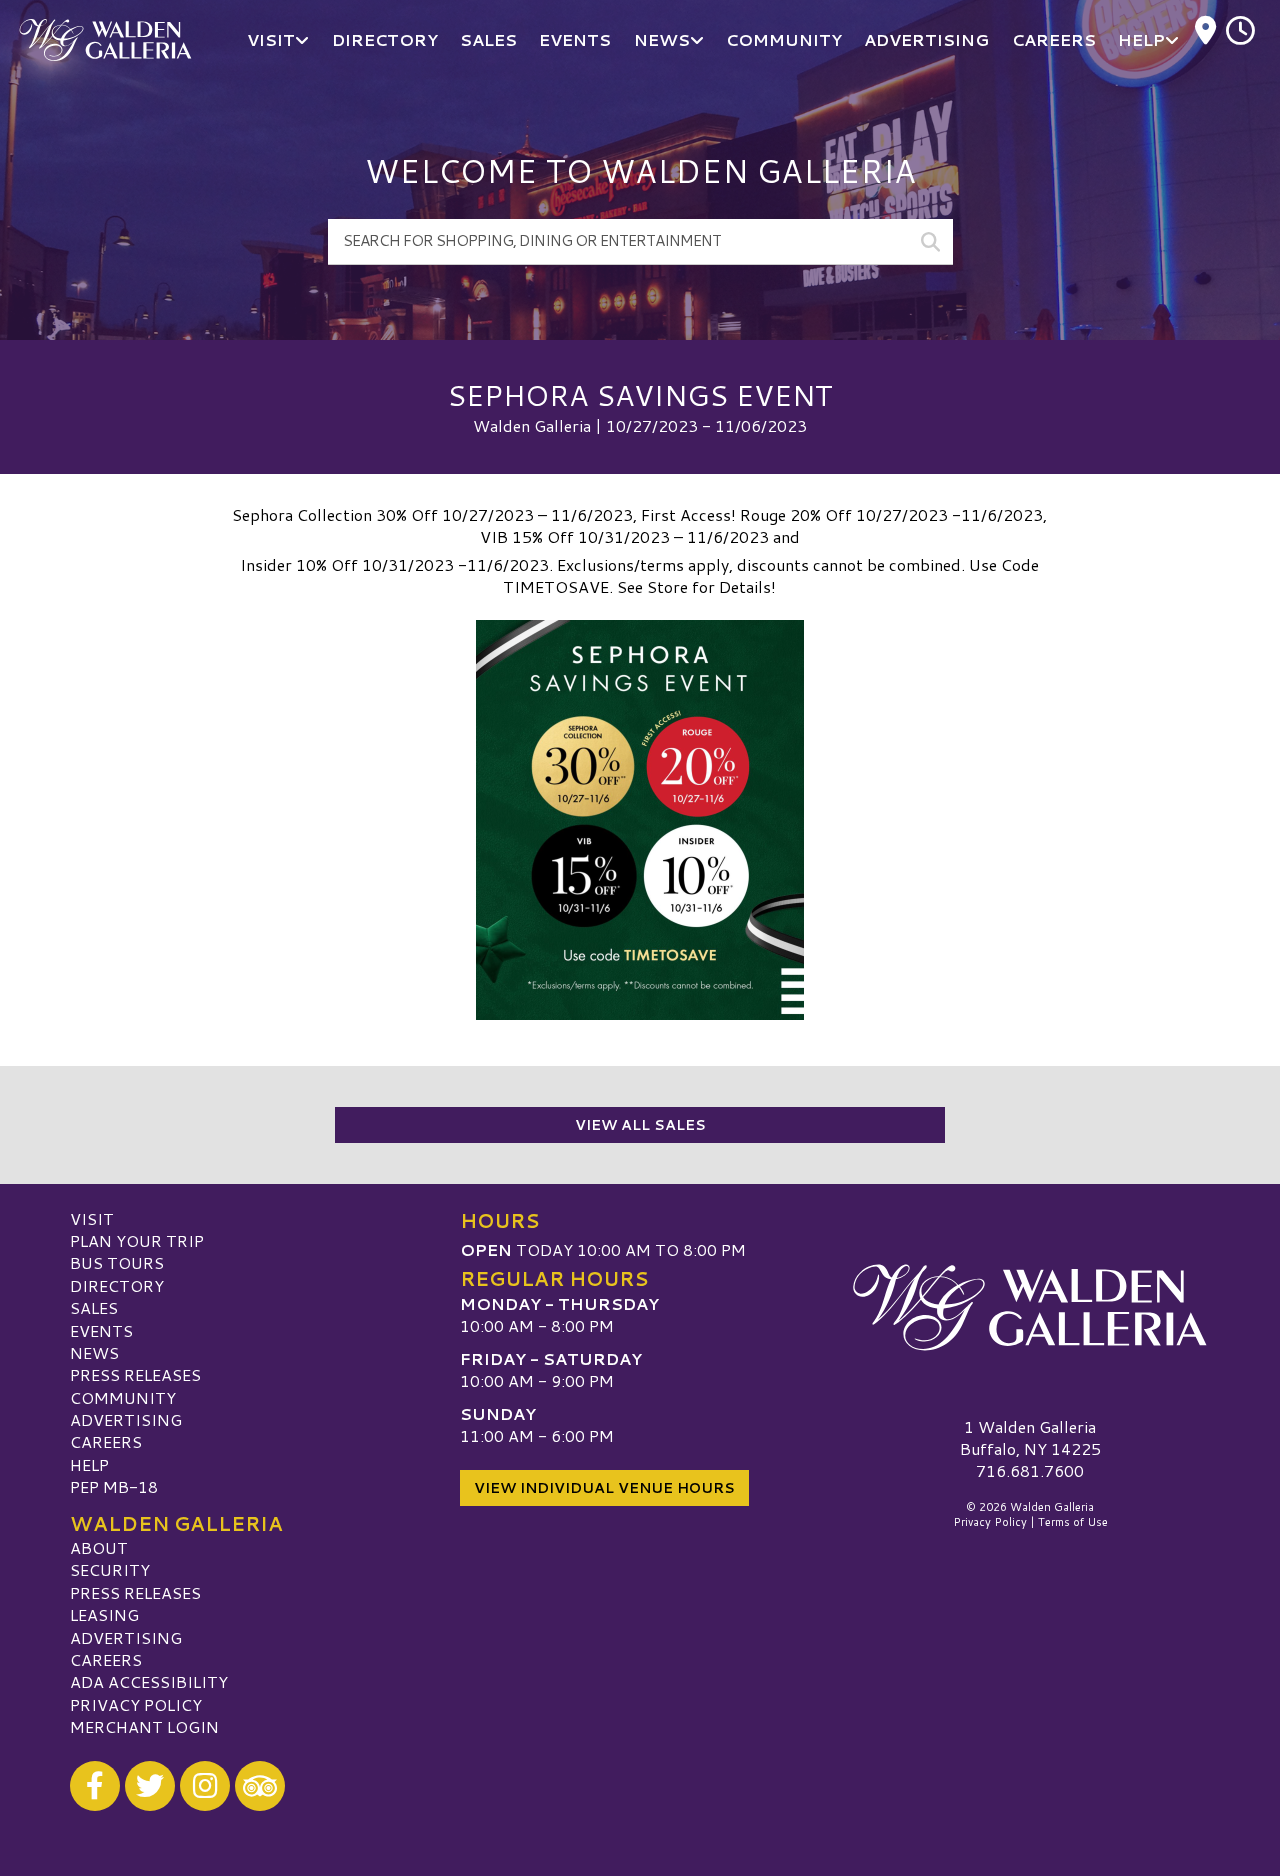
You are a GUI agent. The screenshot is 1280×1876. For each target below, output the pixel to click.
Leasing (104, 1614)
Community (123, 1397)
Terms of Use (1073, 1522)
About (99, 1547)
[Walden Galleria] (1030, 1308)
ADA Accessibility (149, 1681)
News (94, 1352)
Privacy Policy (136, 1704)
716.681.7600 (1030, 1471)
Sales (94, 1307)
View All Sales (640, 1125)
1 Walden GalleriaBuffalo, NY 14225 (1030, 1437)
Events (101, 1330)
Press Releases (135, 1374)
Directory (117, 1285)
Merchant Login (144, 1726)
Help (89, 1464)
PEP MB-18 (114, 1486)
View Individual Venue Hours (604, 1488)
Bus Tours (117, 1262)
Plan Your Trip (137, 1240)
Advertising (126, 1419)
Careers (106, 1441)
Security (110, 1569)
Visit (92, 1218)
